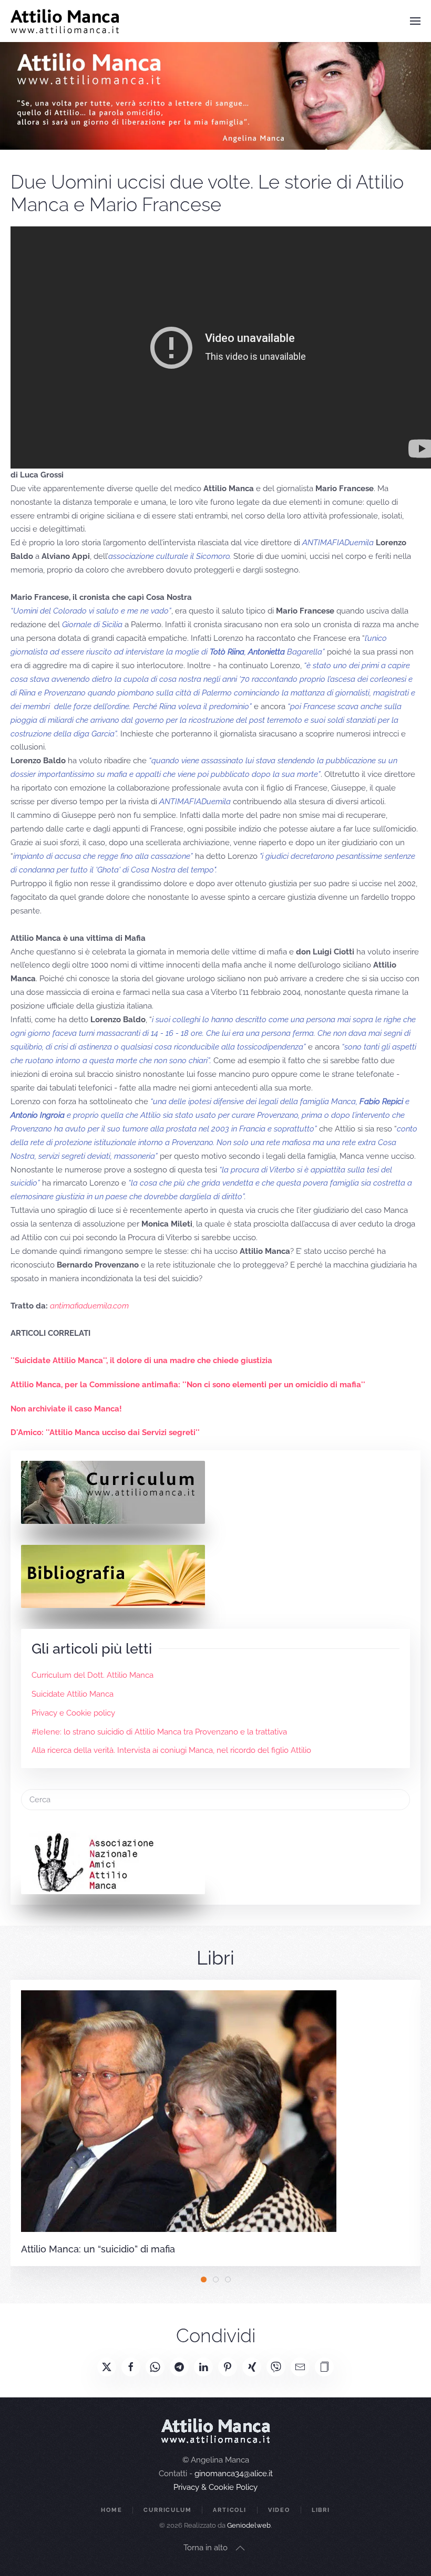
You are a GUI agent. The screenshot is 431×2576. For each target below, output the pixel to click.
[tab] (204, 2279)
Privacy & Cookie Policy (215, 2487)
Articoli (229, 2510)
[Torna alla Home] (65, 21)
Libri (321, 2510)
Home (111, 2510)
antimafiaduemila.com (89, 1306)
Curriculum (167, 2510)
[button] (415, 21)
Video (279, 2510)
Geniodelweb (249, 2525)
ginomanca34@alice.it (234, 2474)
